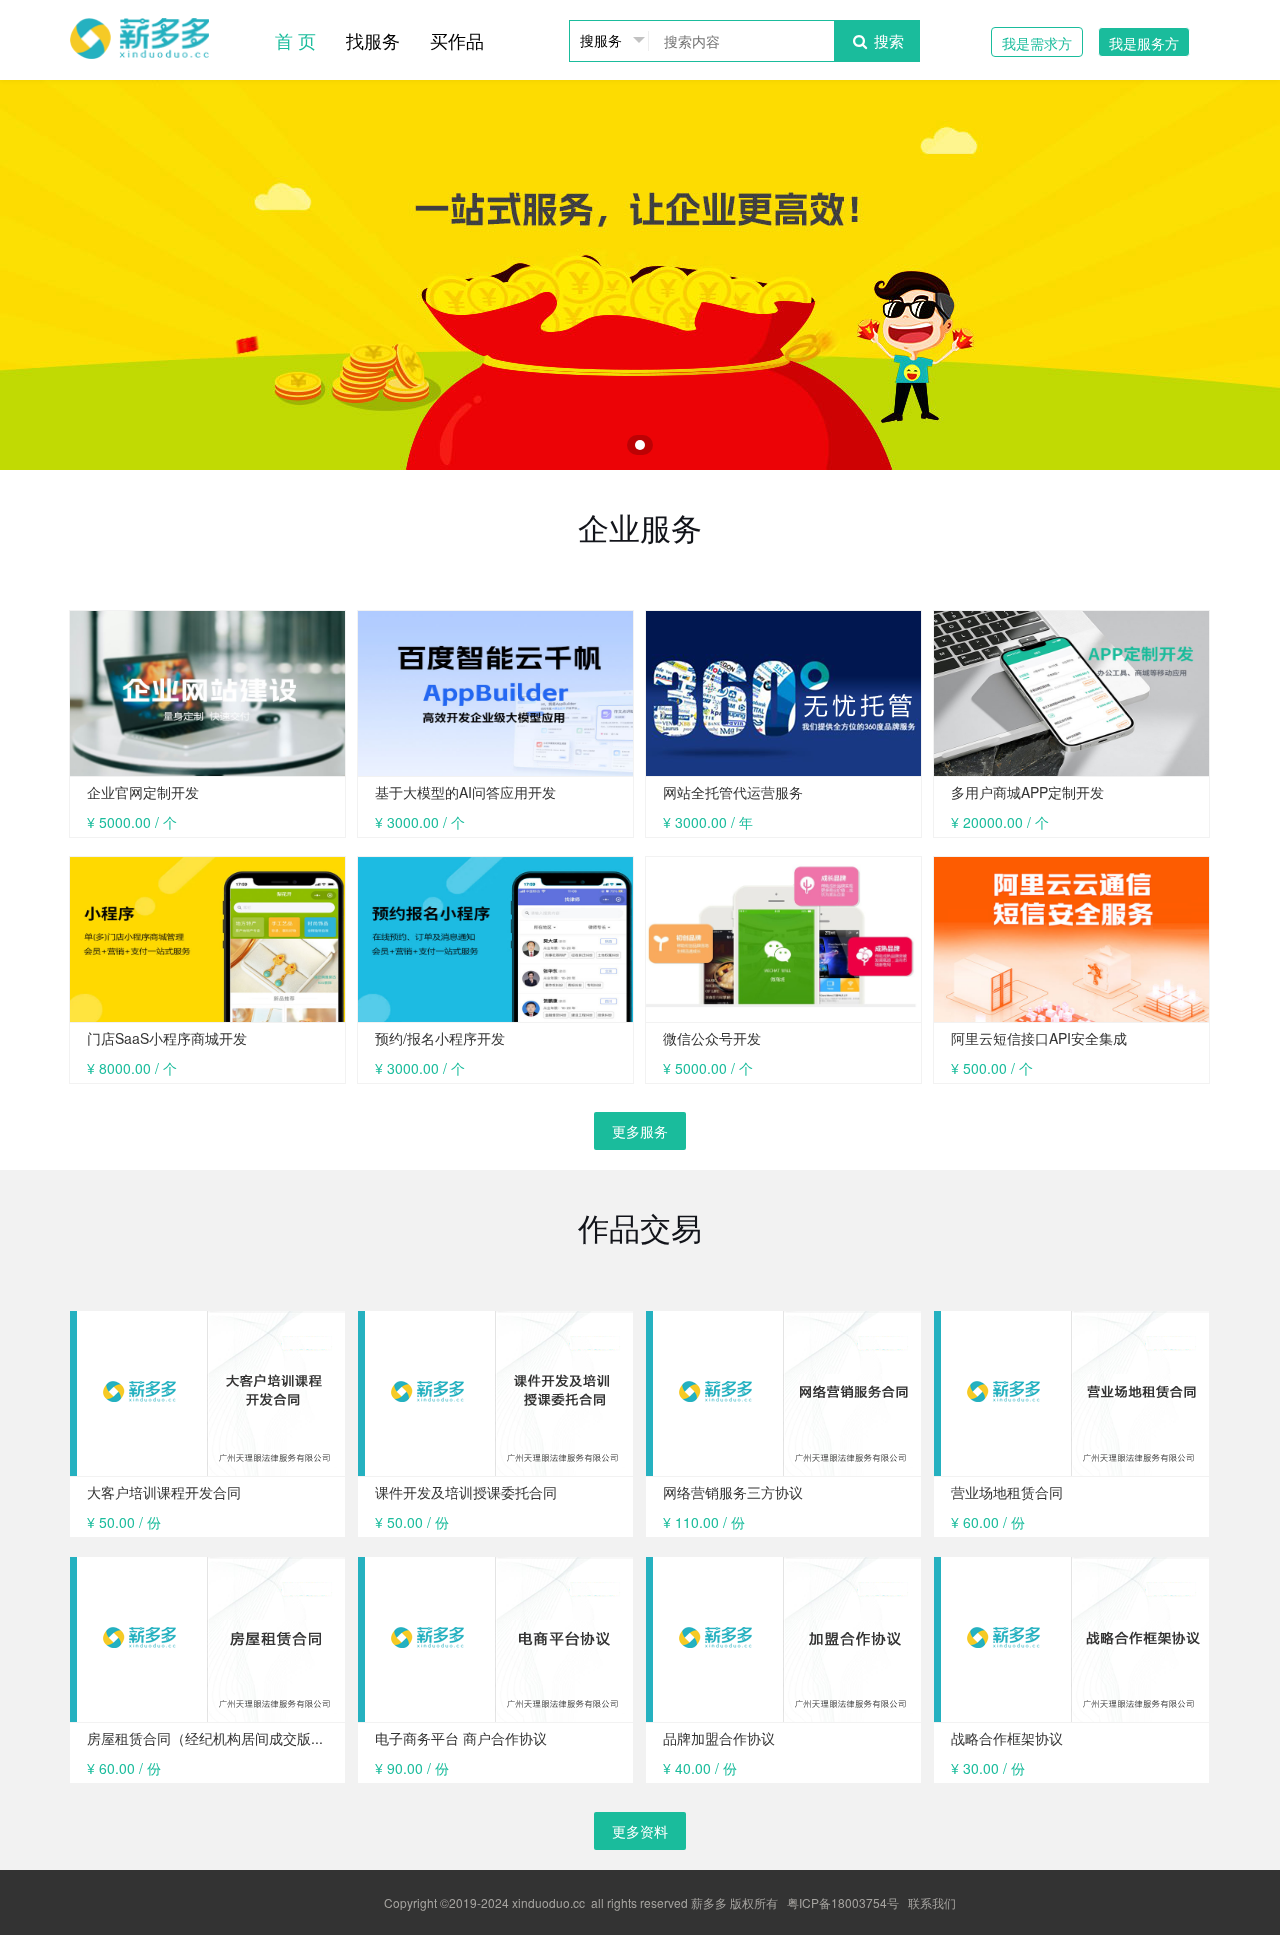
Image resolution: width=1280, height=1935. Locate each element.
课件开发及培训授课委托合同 (466, 1492)
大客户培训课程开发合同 (164, 1492)
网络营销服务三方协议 (733, 1492)
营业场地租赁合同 (1007, 1492)
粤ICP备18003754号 (843, 1902)
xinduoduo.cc (548, 1902)
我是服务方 (1144, 43)
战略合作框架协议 (1007, 1738)
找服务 (373, 40)
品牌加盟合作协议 (719, 1738)
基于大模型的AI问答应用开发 (465, 792)
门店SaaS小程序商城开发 (167, 1038)
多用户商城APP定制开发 (1027, 792)
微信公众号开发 (712, 1038)
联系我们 (932, 1902)
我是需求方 (1037, 43)
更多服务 (640, 1131)
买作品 (457, 40)
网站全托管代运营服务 (733, 792)
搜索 (887, 40)
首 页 (295, 40)
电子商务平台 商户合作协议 (461, 1738)
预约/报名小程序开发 (440, 1038)
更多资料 (640, 1831)
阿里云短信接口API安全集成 (1039, 1038)
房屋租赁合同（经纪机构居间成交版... (205, 1738)
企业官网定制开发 (143, 792)
